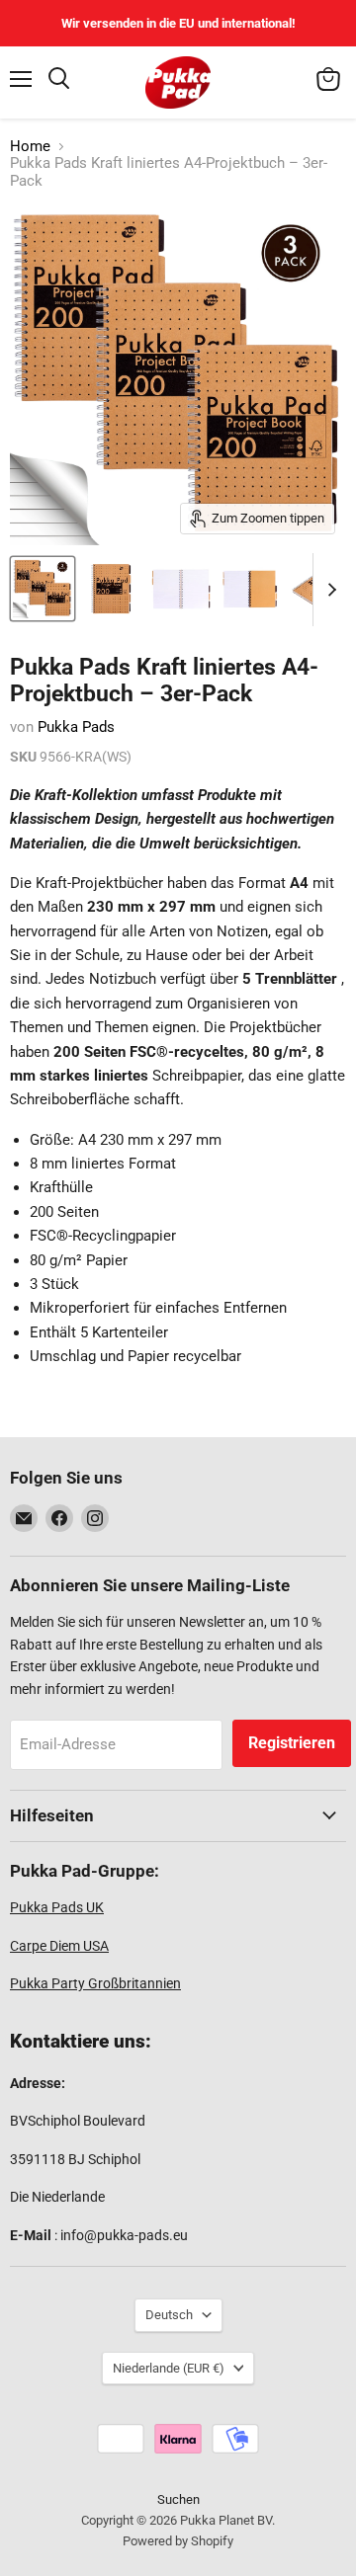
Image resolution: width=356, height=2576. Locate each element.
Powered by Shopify (178, 2541)
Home (30, 147)
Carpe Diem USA (59, 1946)
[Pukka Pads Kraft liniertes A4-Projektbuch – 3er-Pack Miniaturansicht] (43, 589)
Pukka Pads (76, 727)
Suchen (178, 2499)
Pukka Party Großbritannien (95, 1983)
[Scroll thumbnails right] (328, 590)
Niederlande (169, 2368)
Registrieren (292, 1743)
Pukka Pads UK (57, 1907)
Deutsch (169, 2315)
